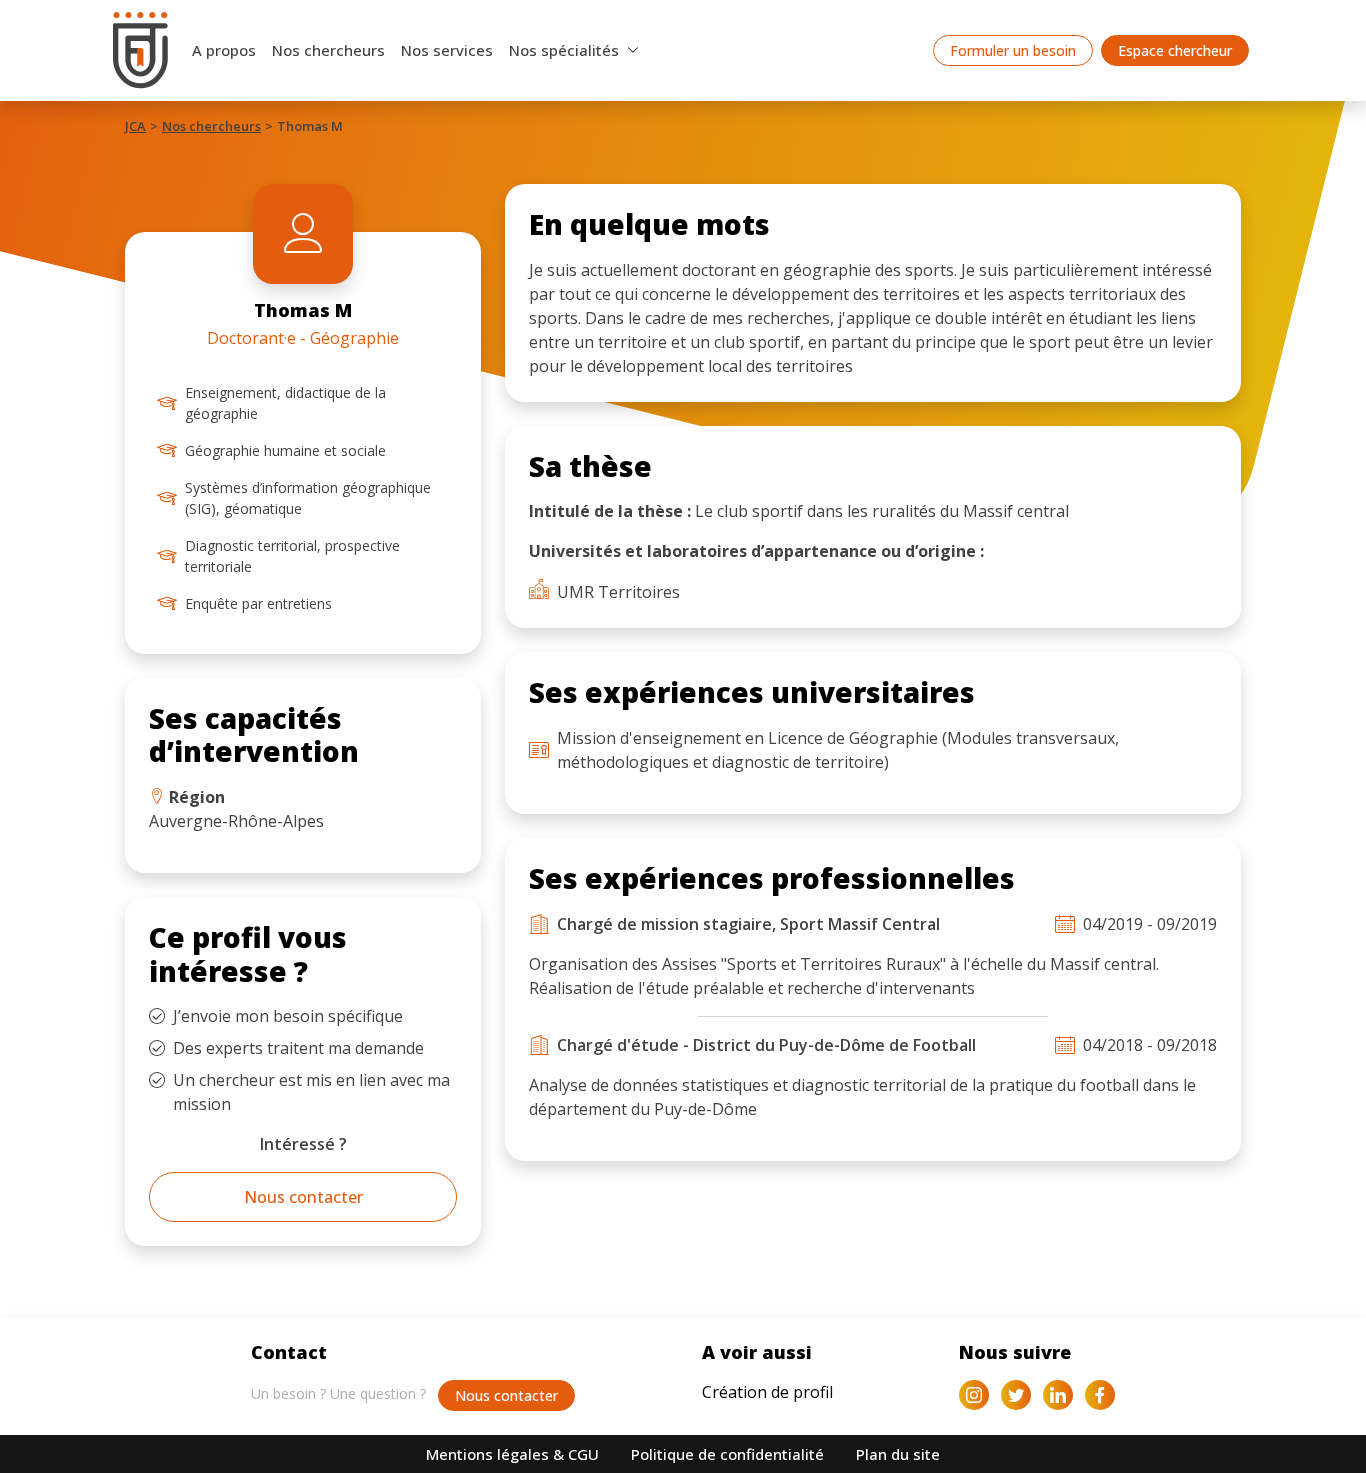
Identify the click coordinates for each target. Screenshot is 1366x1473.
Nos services (447, 50)
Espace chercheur (1175, 50)
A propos (224, 50)
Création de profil (767, 1392)
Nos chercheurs (328, 50)
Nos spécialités (564, 50)
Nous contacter (303, 1197)
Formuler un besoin (1013, 50)
